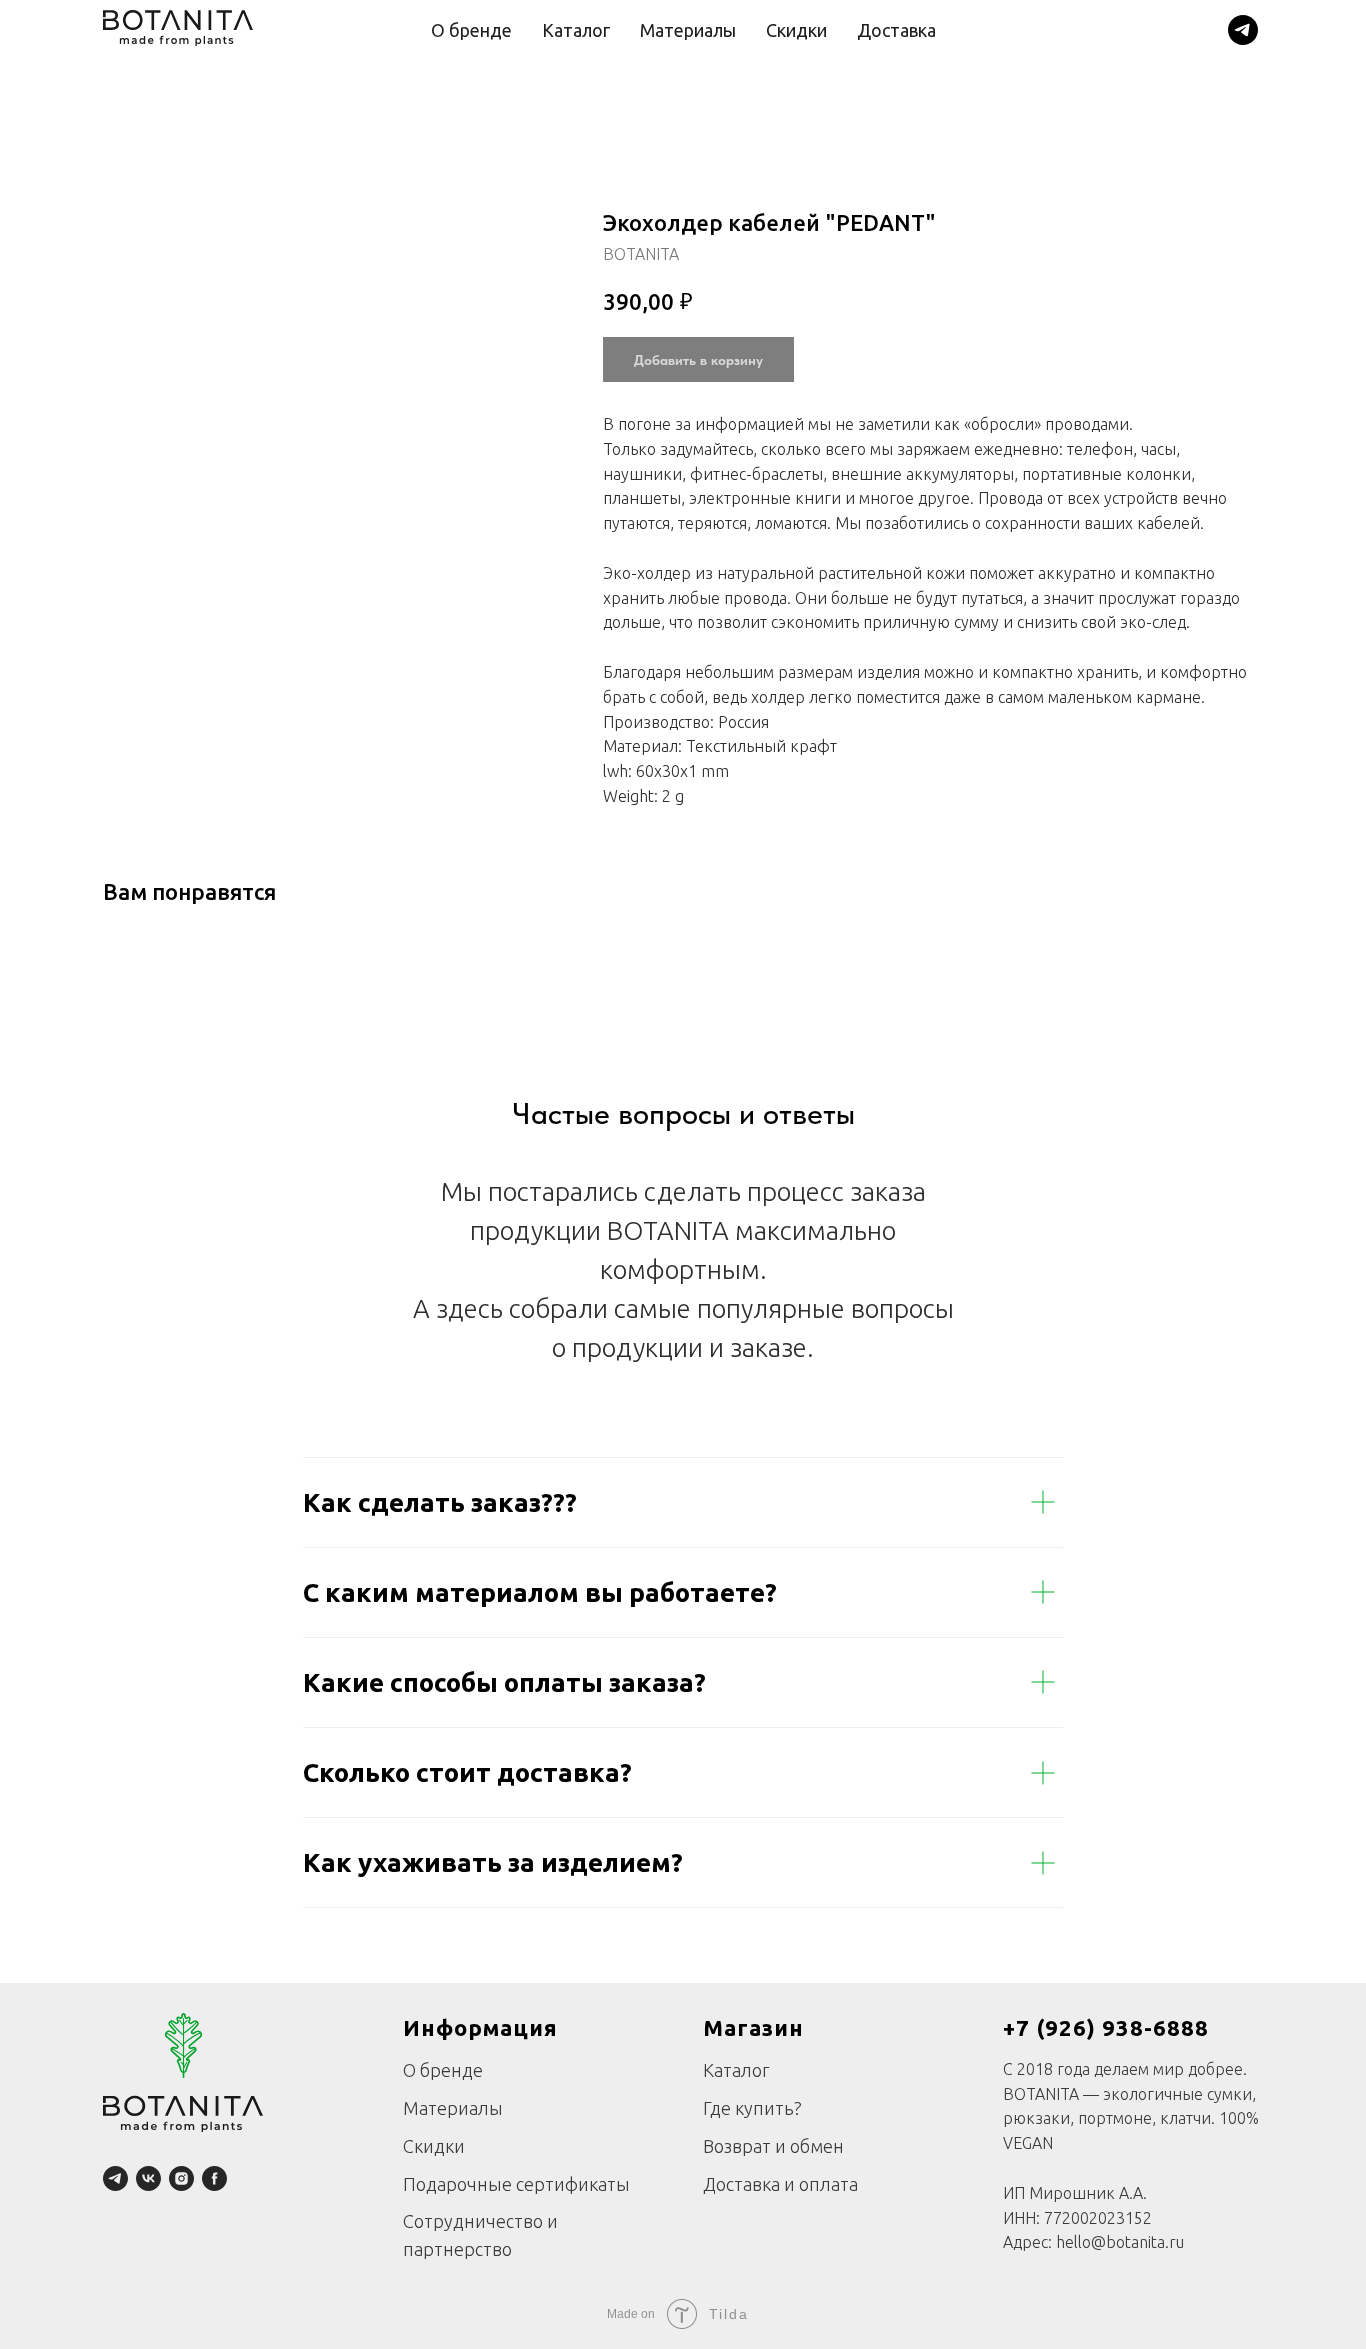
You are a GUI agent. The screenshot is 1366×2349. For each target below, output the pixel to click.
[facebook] (214, 2178)
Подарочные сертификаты (516, 2184)
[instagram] (181, 2178)
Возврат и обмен (773, 2146)
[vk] (148, 2178)
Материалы (688, 30)
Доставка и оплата (780, 2184)
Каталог (576, 30)
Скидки (796, 30)
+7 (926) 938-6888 (1106, 2027)
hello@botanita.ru (1120, 2242)
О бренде (471, 30)
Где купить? (752, 2108)
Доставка (896, 30)
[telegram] (1243, 30)
